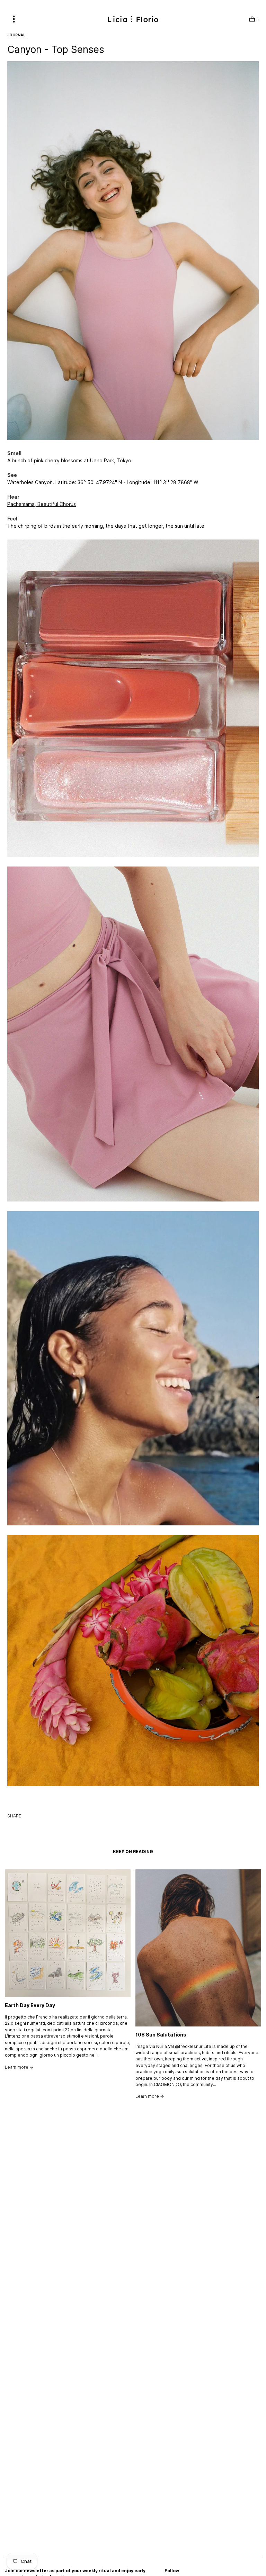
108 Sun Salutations (161, 2035)
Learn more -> (19, 2067)
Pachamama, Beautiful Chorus (42, 504)
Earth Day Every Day (30, 2005)
